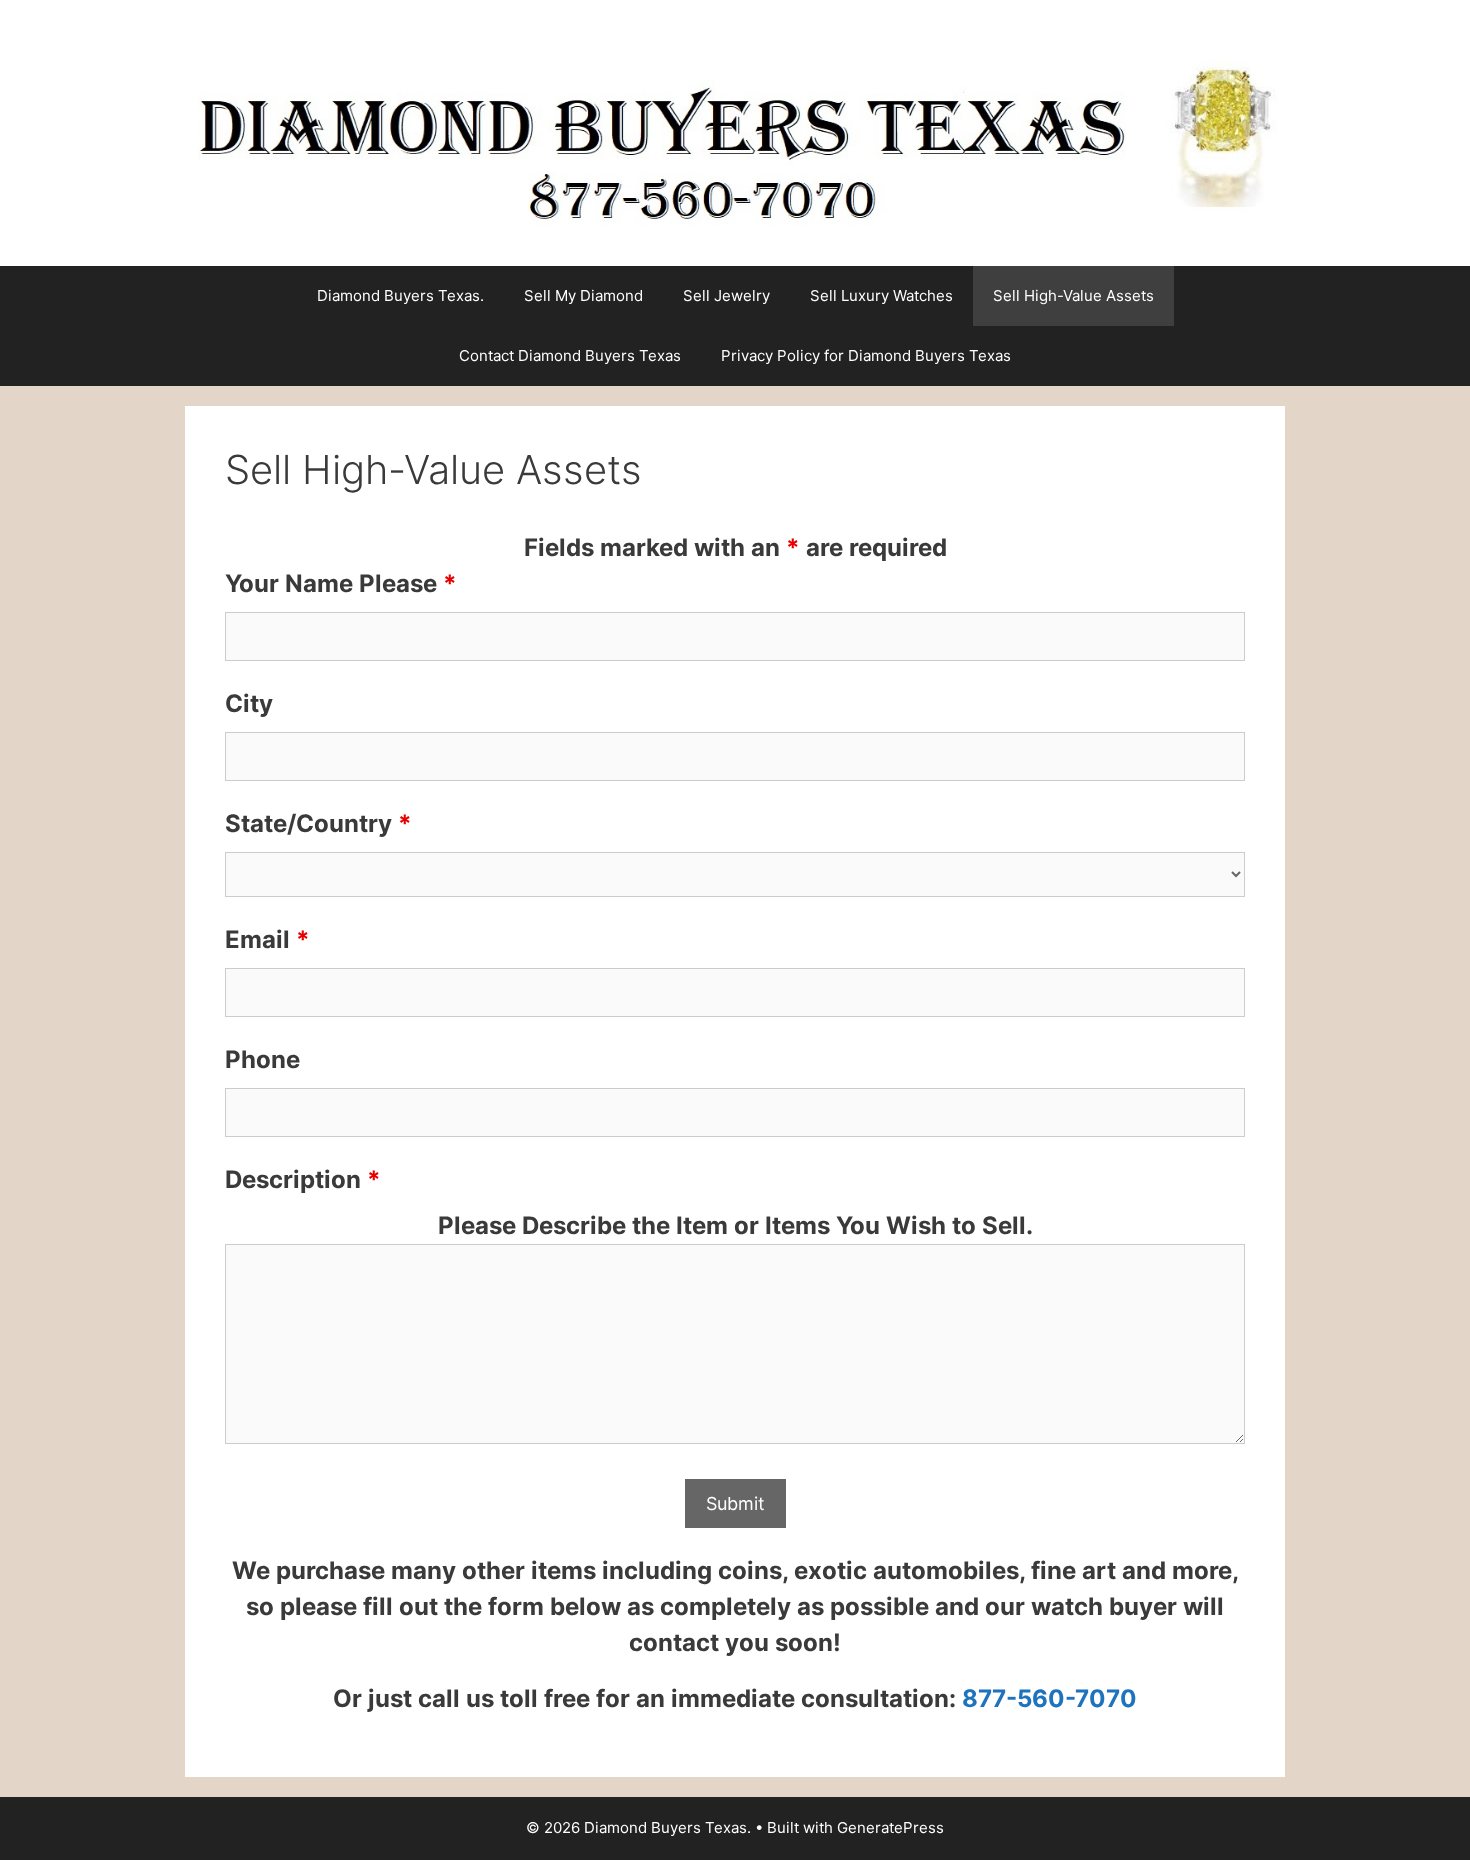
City (249, 703)
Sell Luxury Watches (881, 295)
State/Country (318, 823)
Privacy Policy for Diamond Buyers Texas (866, 355)
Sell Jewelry (726, 295)
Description (303, 1179)
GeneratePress (890, 1827)
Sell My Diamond (583, 295)
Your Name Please (341, 583)
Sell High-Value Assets (1073, 295)
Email (267, 939)
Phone (262, 1059)
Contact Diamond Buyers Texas (570, 355)
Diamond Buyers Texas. (400, 295)
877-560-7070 (1049, 1698)
